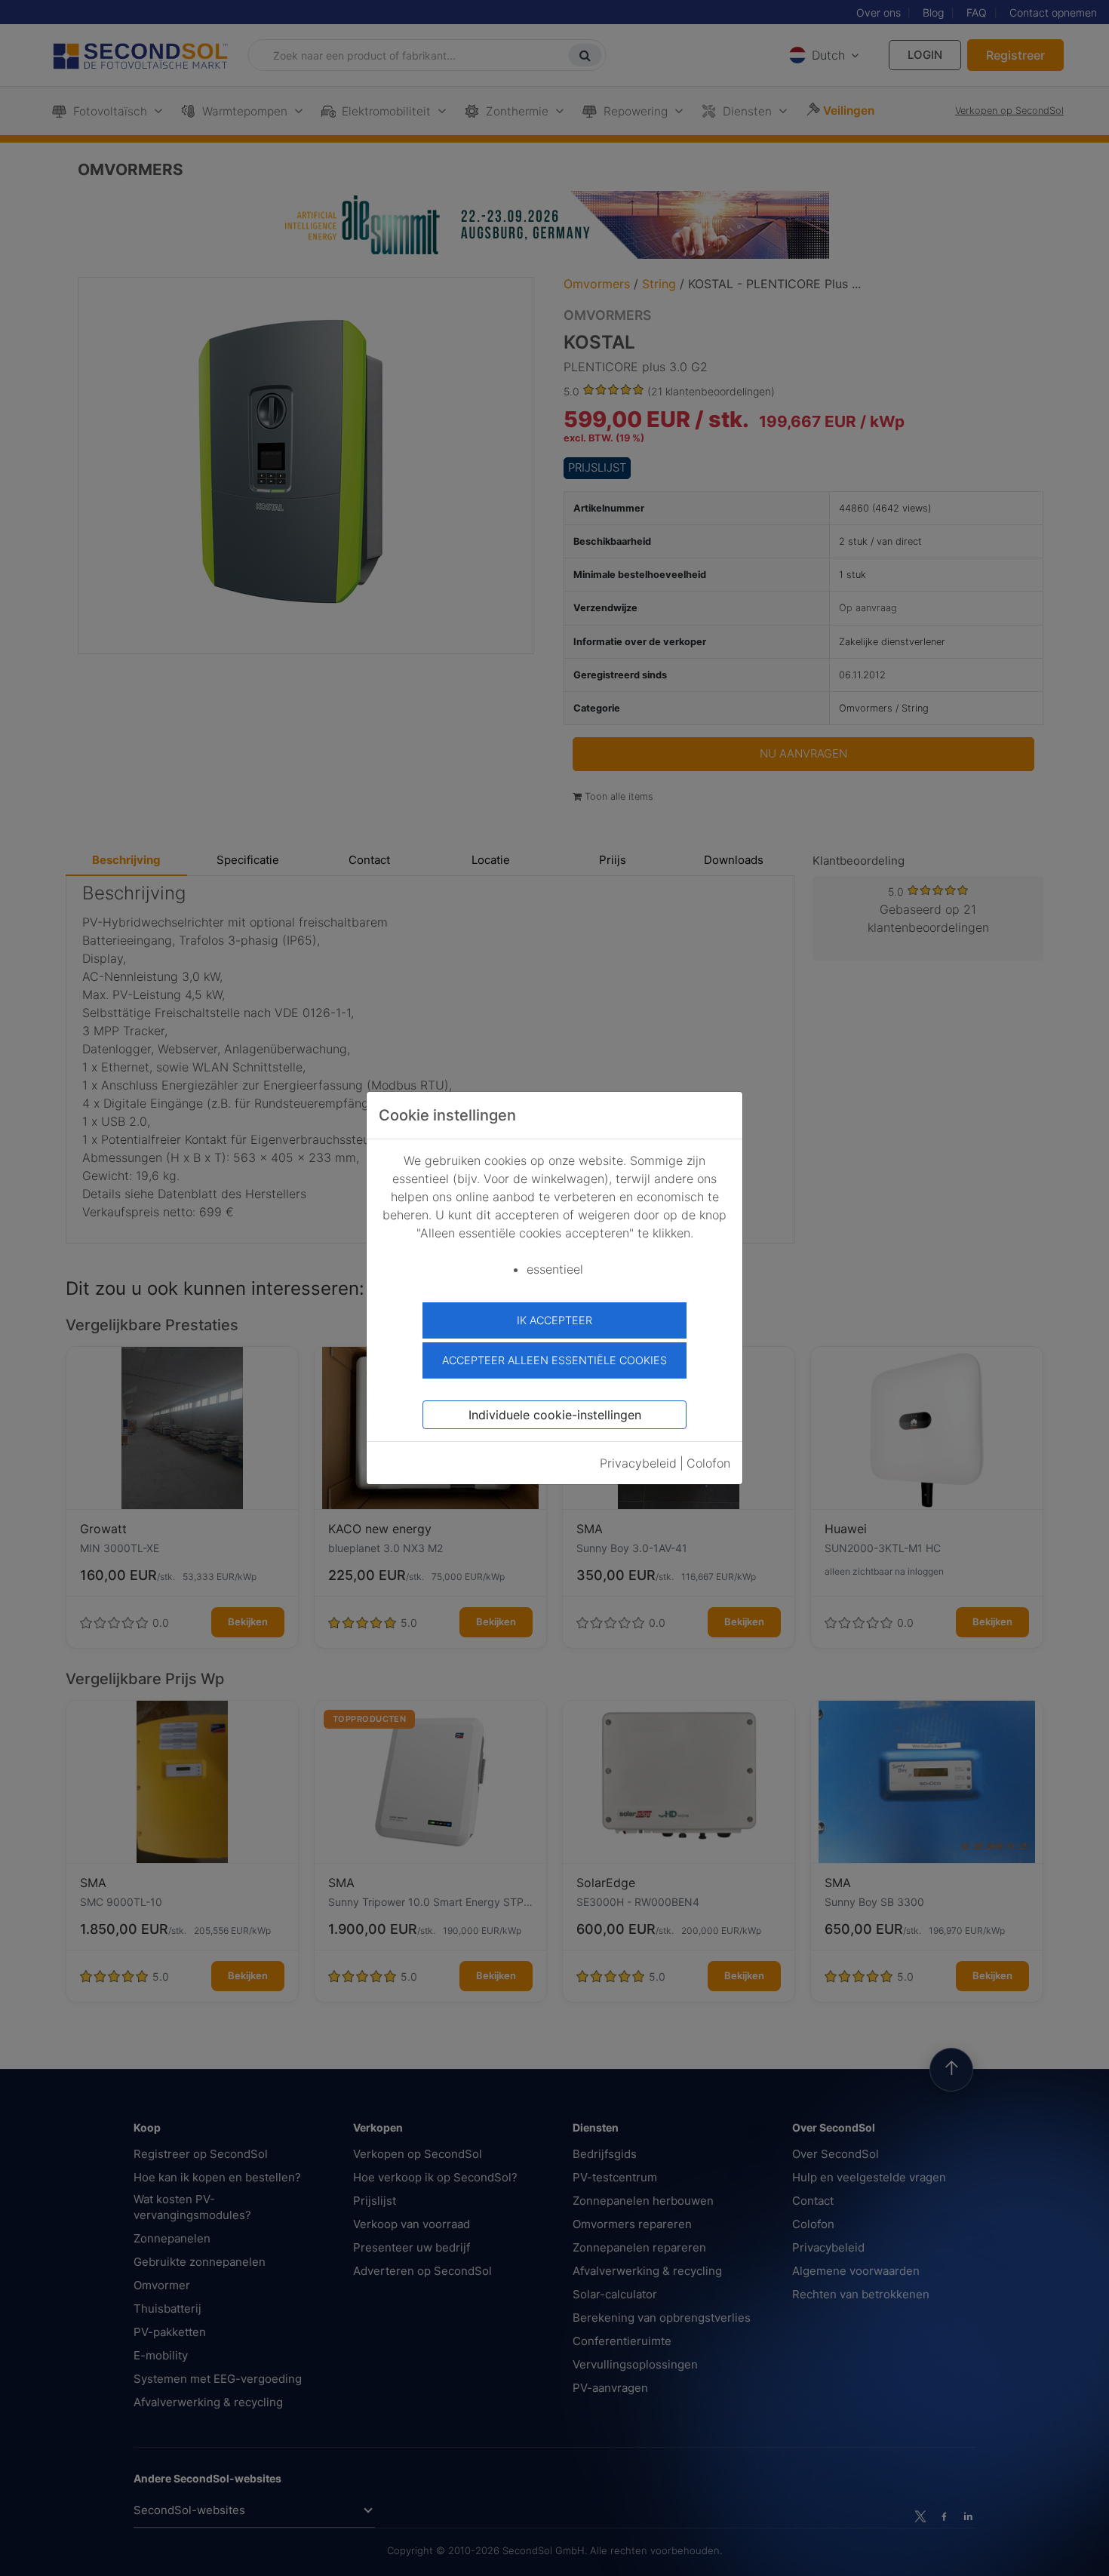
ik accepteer (554, 1320)
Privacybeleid (638, 1463)
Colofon (708, 1463)
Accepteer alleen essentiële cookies (554, 1360)
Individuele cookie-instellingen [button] (555, 1415)
